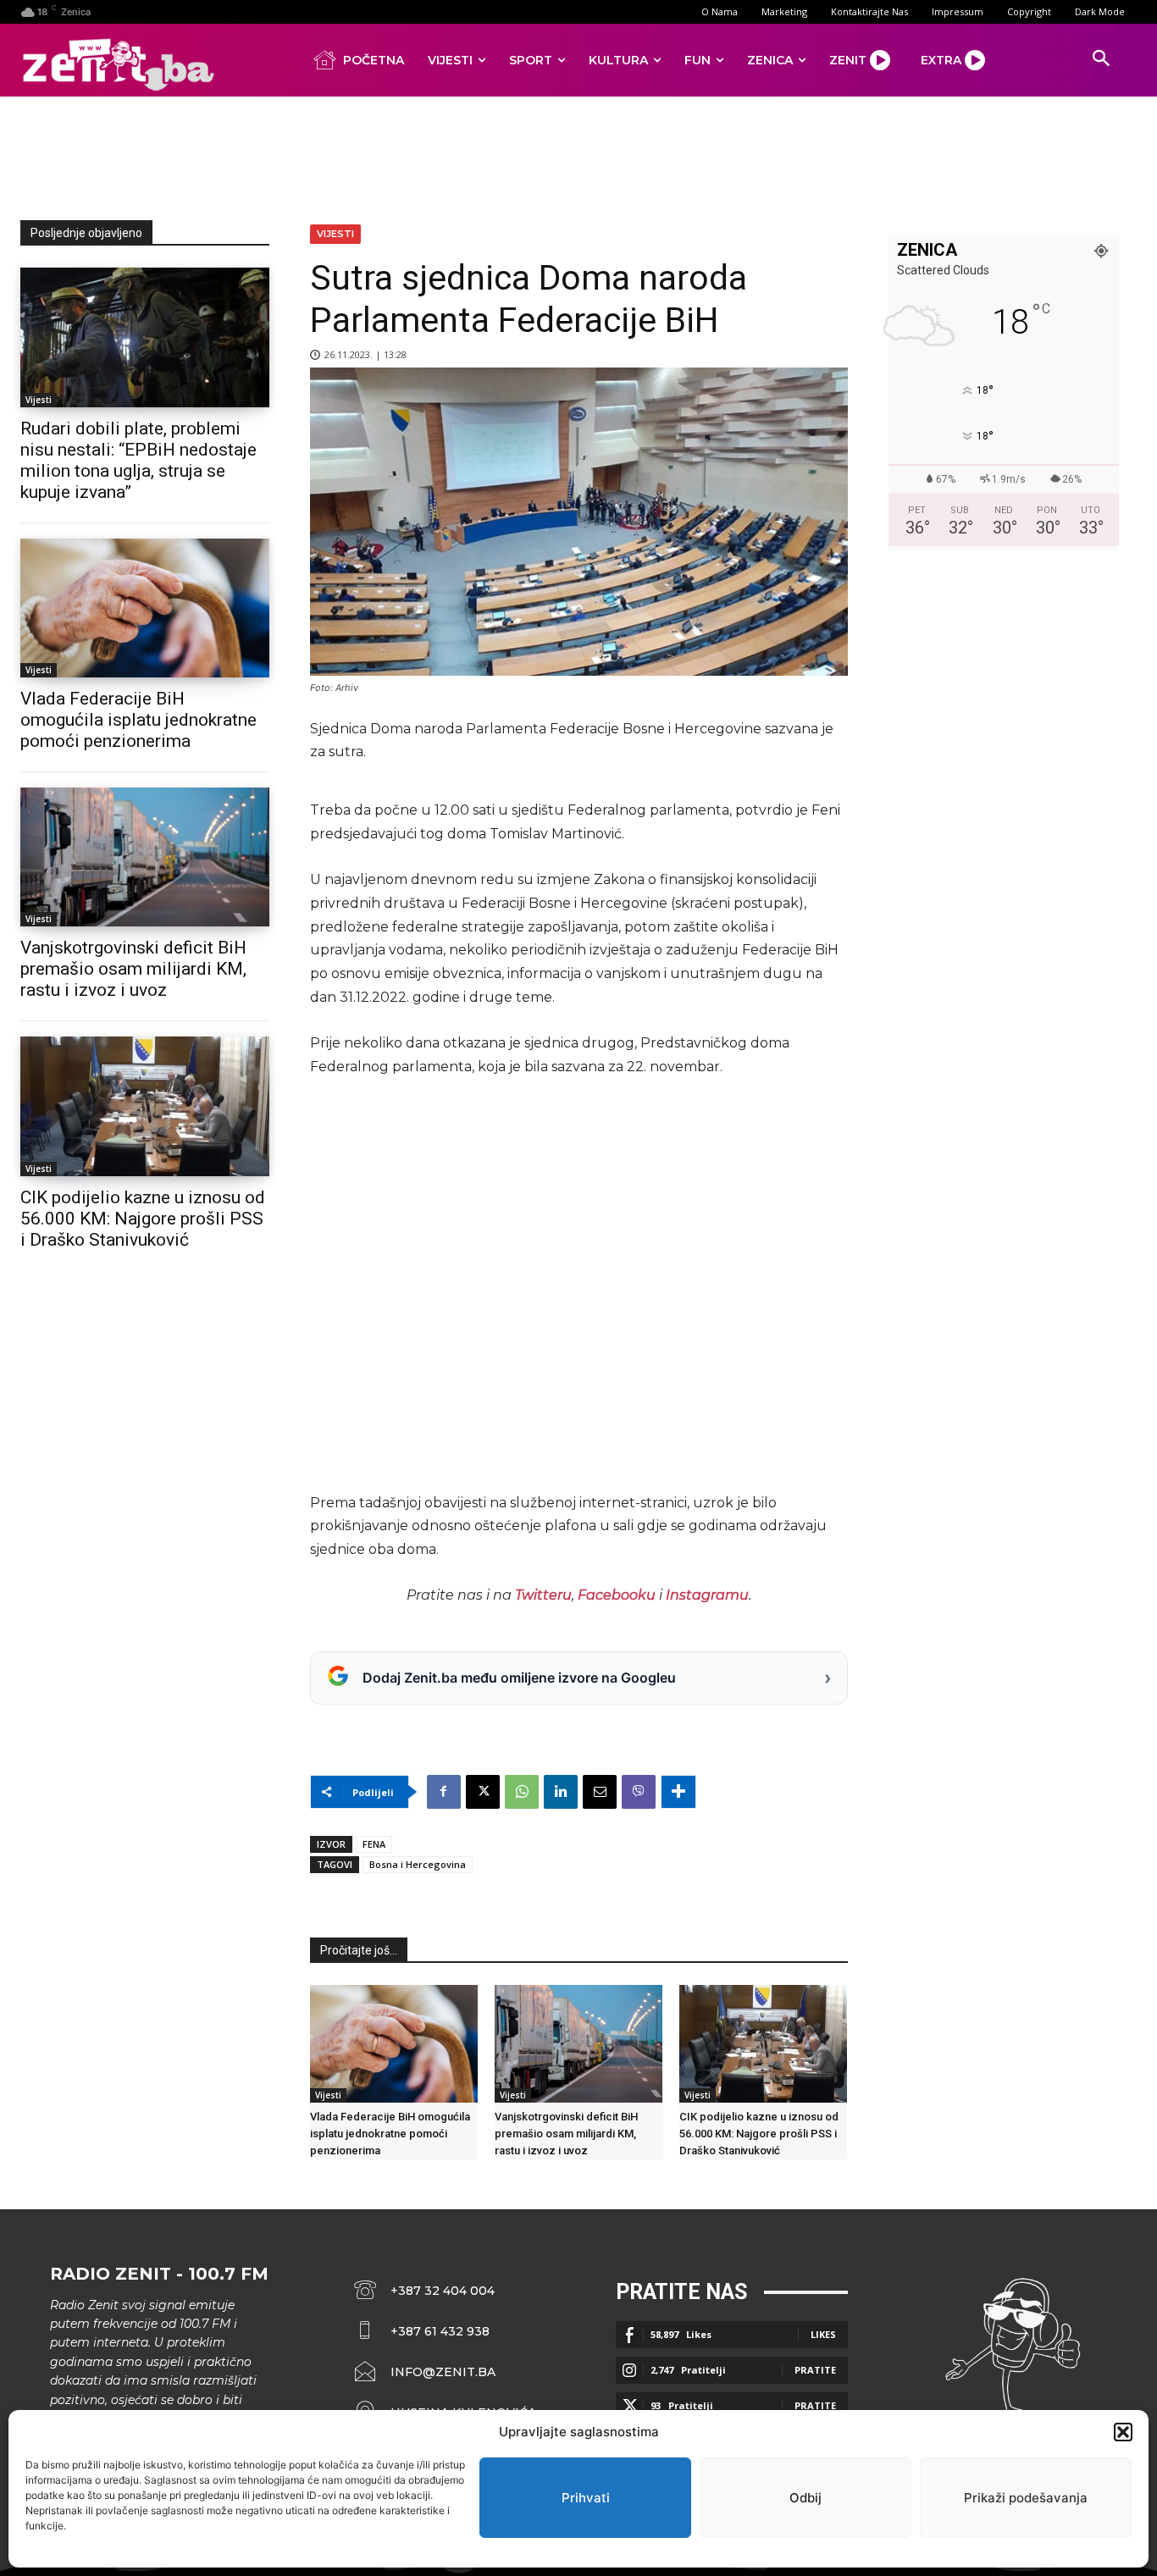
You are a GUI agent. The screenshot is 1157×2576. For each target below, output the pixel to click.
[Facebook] (444, 1792)
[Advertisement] (578, 155)
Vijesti (39, 400)
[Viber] (639, 1792)
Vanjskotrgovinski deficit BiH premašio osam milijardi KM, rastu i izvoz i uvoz (133, 969)
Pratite (815, 2370)
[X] (483, 1792)
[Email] (600, 1792)
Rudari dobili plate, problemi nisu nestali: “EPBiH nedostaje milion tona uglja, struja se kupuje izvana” (138, 460)
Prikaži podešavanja (1026, 2498)
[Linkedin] (561, 1792)
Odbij (805, 2498)
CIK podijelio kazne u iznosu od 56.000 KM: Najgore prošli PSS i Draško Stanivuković (143, 1219)
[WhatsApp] (522, 1792)
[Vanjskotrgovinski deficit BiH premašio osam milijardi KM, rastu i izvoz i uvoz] (145, 857)
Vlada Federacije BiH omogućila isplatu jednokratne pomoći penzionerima (138, 720)
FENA (374, 1844)
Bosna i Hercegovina (418, 1864)
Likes (823, 2334)
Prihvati (586, 2498)
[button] (1123, 2432)
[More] (678, 1792)
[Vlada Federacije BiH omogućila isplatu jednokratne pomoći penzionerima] (145, 608)
